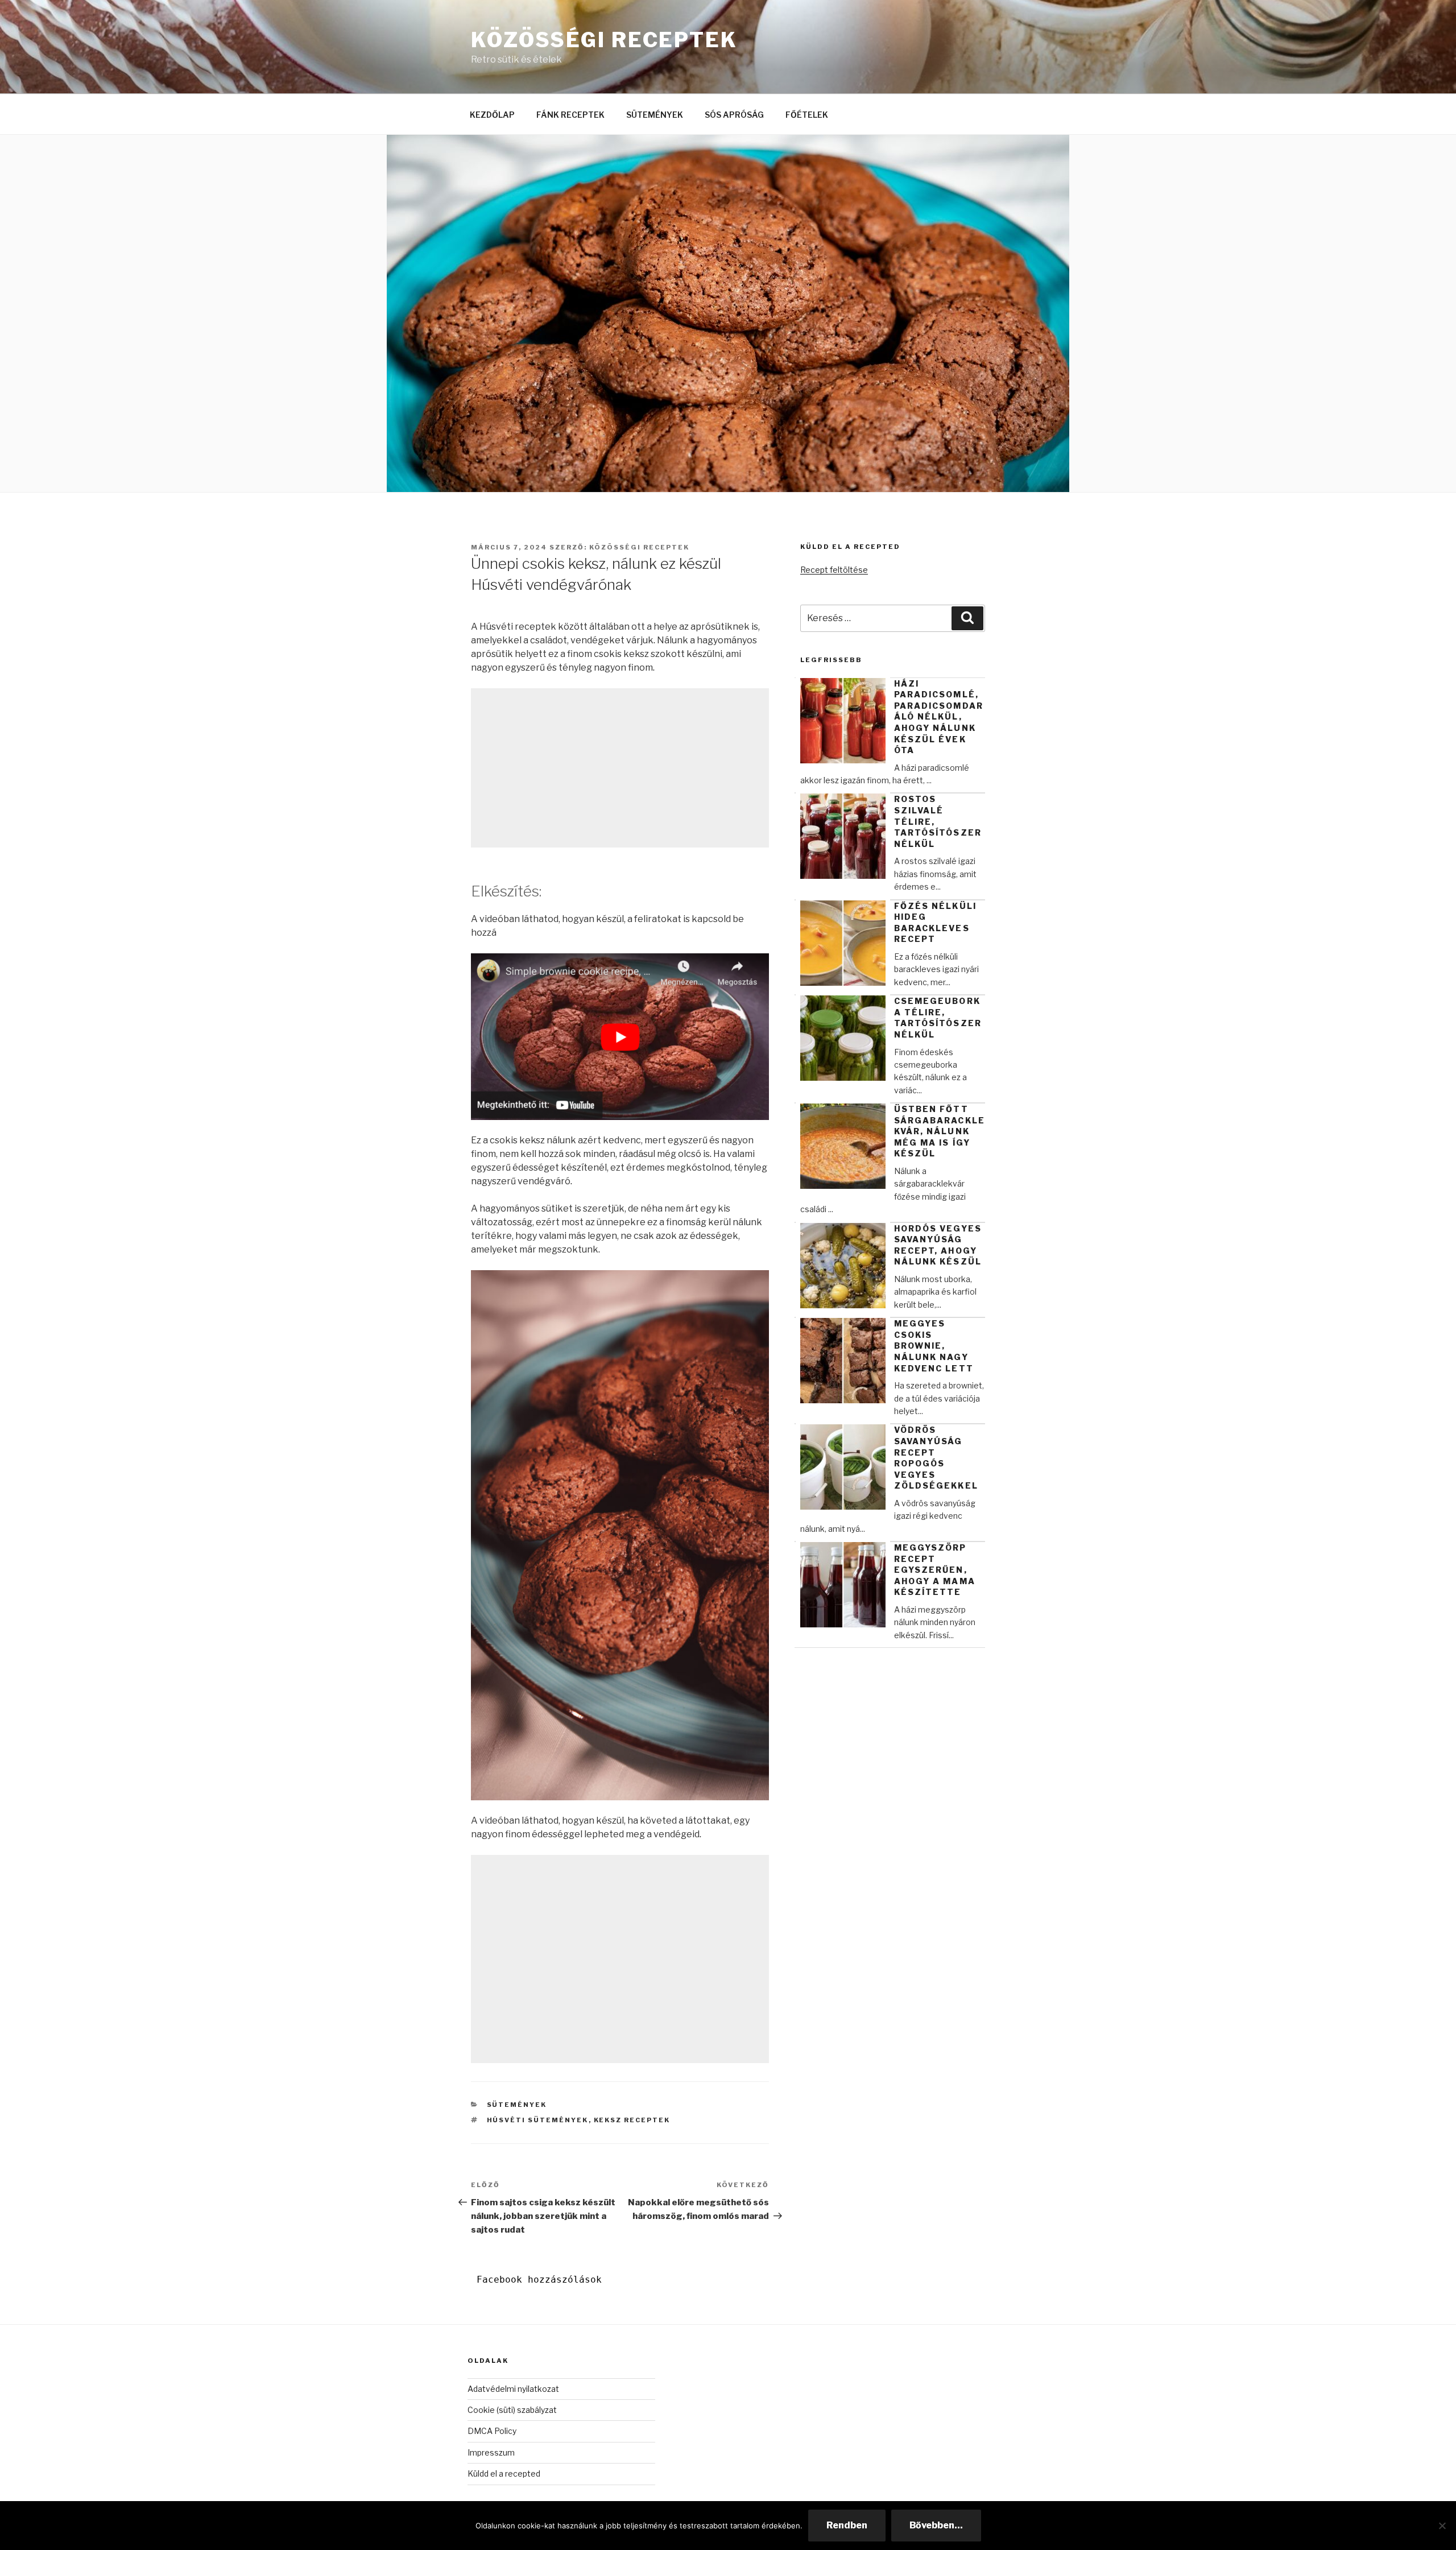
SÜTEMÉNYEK (655, 115)
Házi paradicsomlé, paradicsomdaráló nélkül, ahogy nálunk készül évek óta (939, 717)
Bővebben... (936, 2525)
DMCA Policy (492, 2431)
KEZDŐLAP (492, 115)
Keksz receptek (632, 2120)
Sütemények (517, 2105)
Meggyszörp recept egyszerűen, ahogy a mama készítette (935, 1570)
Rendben (847, 2525)
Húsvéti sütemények (538, 2120)
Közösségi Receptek (604, 40)
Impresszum (491, 2452)
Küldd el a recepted (504, 2473)
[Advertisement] (620, 768)
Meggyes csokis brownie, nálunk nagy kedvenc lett (934, 1346)
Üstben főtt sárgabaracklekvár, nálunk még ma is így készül (940, 1131)
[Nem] (1442, 2526)
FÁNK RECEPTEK (570, 115)
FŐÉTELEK (807, 115)
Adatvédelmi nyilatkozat (513, 2389)
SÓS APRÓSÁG (734, 115)
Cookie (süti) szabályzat (512, 2410)
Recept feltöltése (834, 570)
